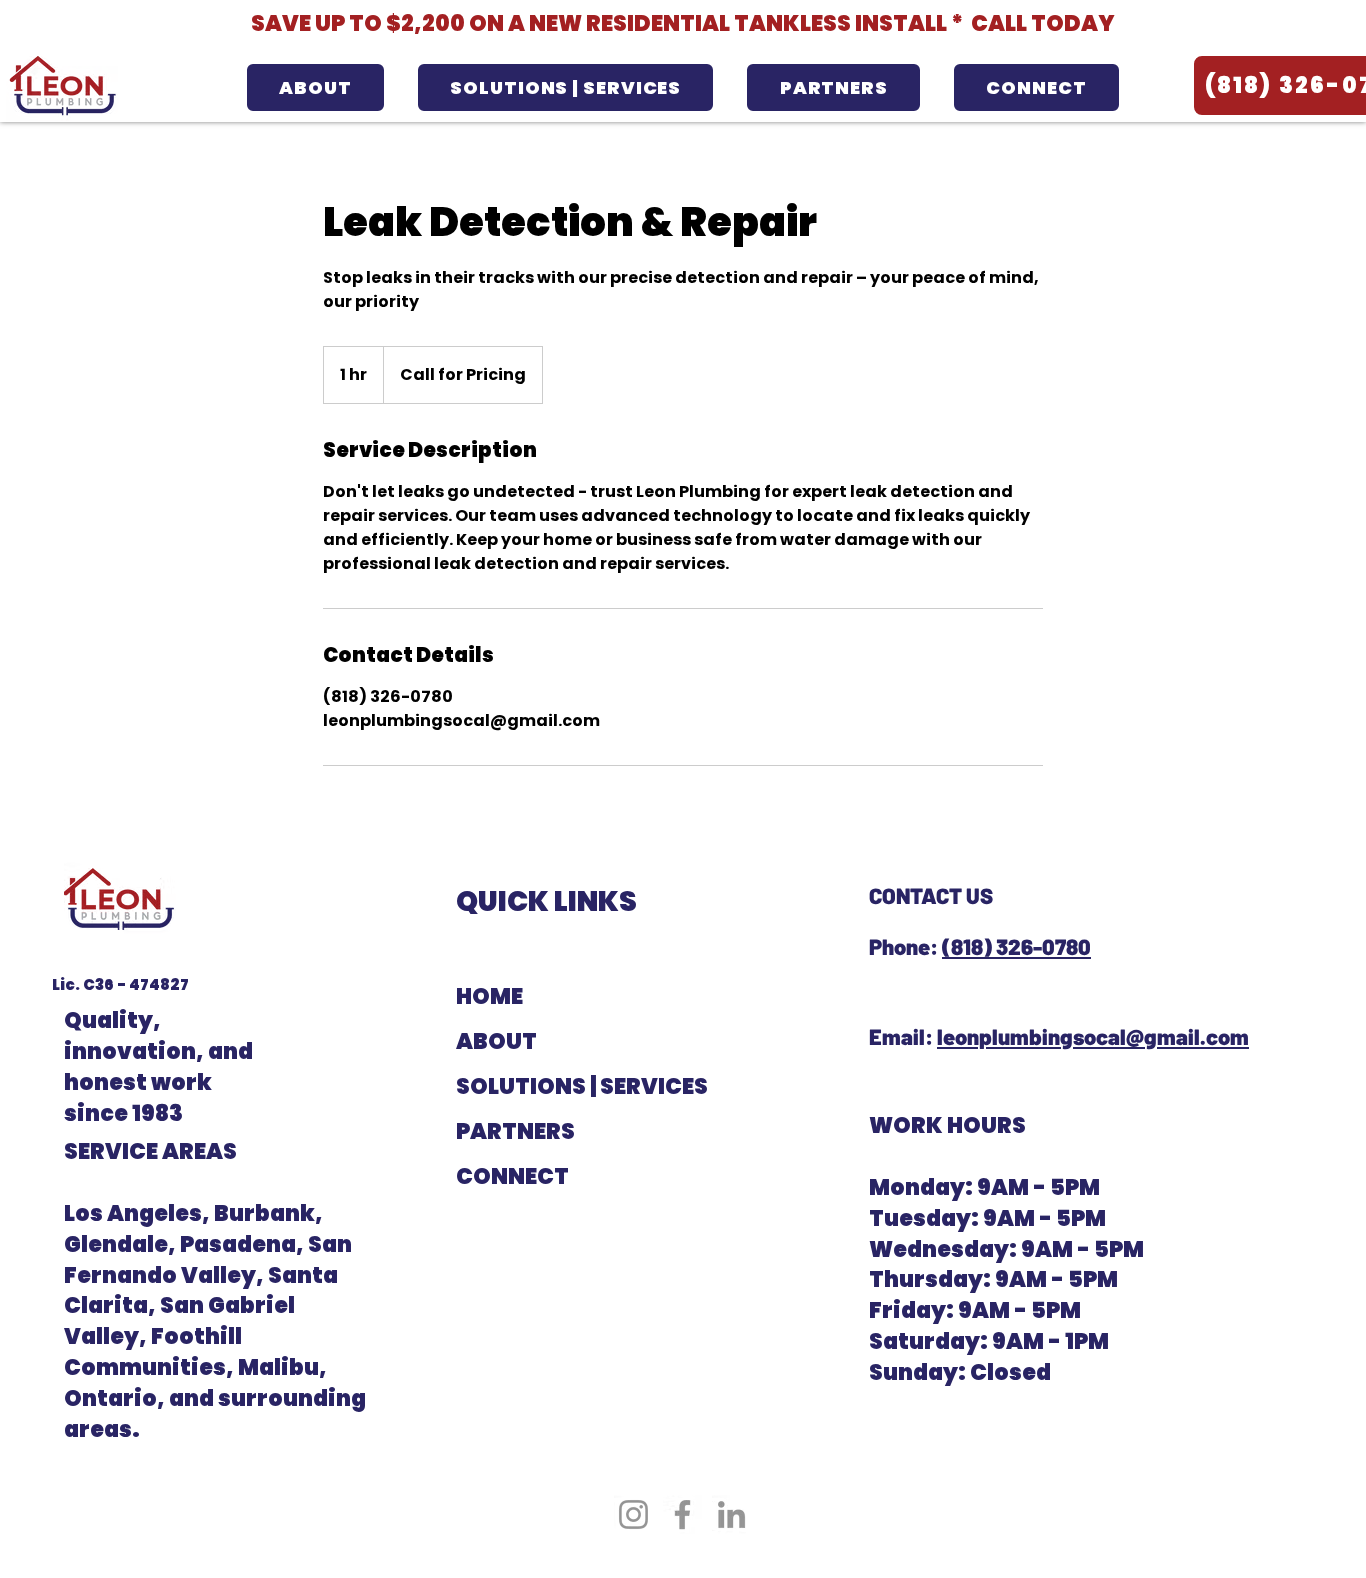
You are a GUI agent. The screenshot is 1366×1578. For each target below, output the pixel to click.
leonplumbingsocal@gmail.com (1093, 1036)
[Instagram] (633, 1514)
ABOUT (496, 1041)
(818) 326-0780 (1016, 946)
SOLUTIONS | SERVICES (547, 1086)
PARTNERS (515, 1131)
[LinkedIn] (731, 1514)
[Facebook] (682, 1514)
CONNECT (512, 1176)
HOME (489, 996)
